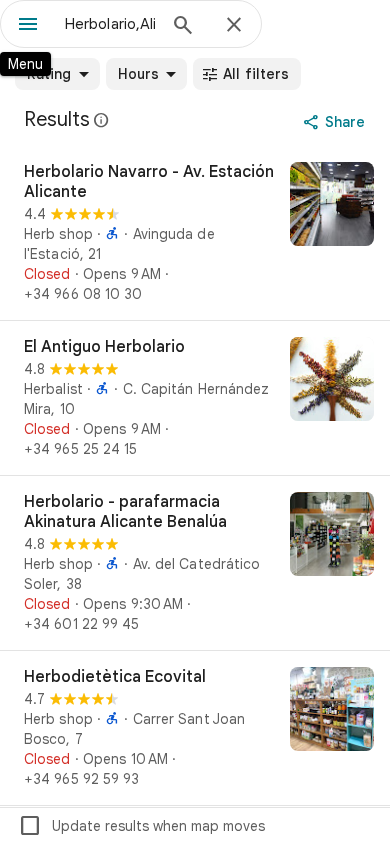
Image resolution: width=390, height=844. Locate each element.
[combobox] (110, 24)
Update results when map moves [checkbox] (141, 826)
